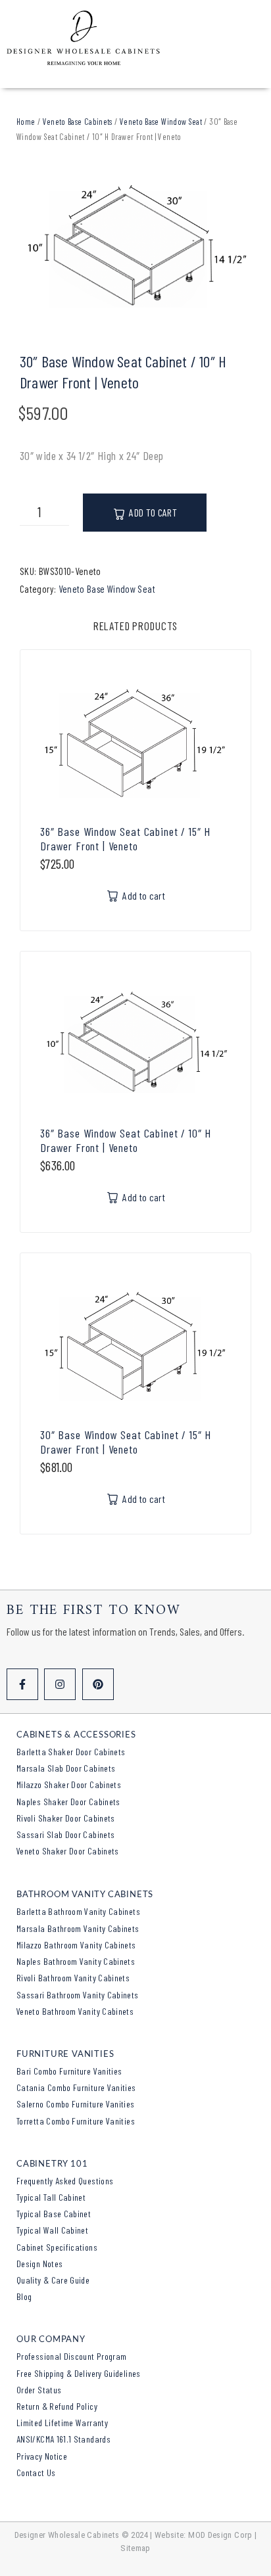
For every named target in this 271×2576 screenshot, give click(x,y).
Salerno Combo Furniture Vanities (76, 2104)
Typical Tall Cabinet (51, 2197)
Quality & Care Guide (53, 2280)
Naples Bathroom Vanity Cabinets (76, 1961)
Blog (24, 2296)
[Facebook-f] (22, 1684)
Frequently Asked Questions (65, 2181)
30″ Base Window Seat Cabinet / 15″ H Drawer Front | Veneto (126, 1442)
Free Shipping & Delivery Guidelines (79, 2373)
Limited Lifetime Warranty (62, 2423)
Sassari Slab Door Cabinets (65, 1834)
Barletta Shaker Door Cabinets (71, 1752)
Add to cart (153, 512)
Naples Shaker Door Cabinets (68, 1802)
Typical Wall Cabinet (52, 2230)
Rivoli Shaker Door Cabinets (66, 1818)
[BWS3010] (135, 248)
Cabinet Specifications (57, 2247)
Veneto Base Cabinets (78, 122)
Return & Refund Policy (57, 2406)
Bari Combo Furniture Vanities (69, 2071)
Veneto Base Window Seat (161, 122)
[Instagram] (60, 1684)
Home (26, 122)
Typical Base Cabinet (54, 2214)
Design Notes (39, 2264)
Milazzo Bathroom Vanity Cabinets (76, 1945)
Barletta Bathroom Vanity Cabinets (78, 1911)
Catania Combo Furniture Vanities (76, 2087)
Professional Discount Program (71, 2356)
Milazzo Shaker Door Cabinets (69, 1784)
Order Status (39, 2390)
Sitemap (135, 2548)
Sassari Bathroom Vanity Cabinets (78, 1995)
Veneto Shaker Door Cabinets (68, 1851)
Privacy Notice (42, 2456)
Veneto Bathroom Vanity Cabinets (75, 2011)
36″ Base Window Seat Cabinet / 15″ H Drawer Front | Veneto (125, 839)
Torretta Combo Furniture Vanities (76, 2121)
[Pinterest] (98, 1684)
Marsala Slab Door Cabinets (66, 1768)
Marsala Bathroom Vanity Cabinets (78, 1928)
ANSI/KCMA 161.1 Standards (63, 2439)
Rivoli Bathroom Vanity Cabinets (73, 1978)
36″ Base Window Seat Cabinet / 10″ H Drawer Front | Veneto (126, 1140)
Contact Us (36, 2472)
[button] (135, 896)
